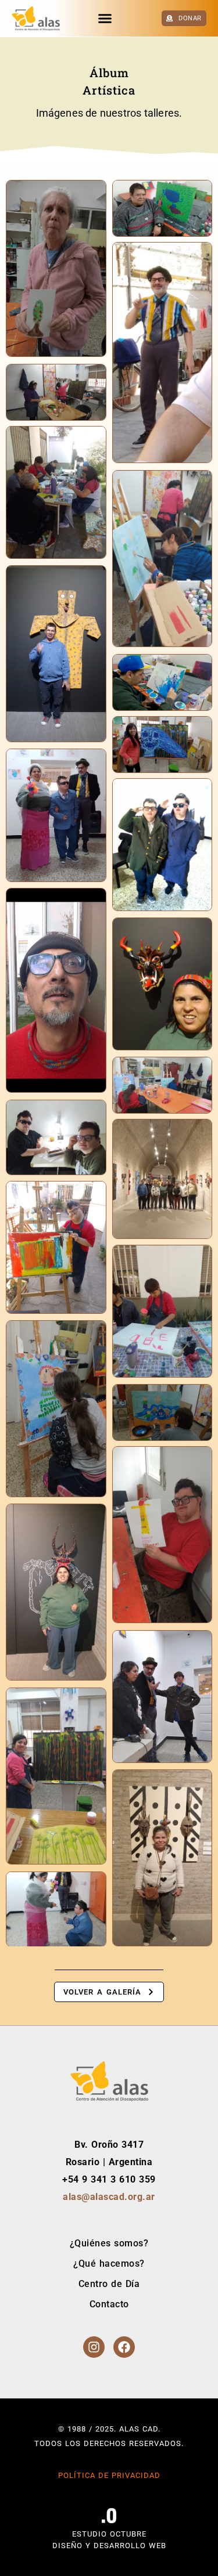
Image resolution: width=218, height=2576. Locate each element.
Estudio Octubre (109, 2534)
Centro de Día (109, 2284)
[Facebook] (124, 2347)
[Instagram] (94, 2347)
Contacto (109, 2304)
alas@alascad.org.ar (109, 2197)
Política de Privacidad (109, 2475)
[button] (105, 19)
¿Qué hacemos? (109, 2264)
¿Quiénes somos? (109, 2243)
